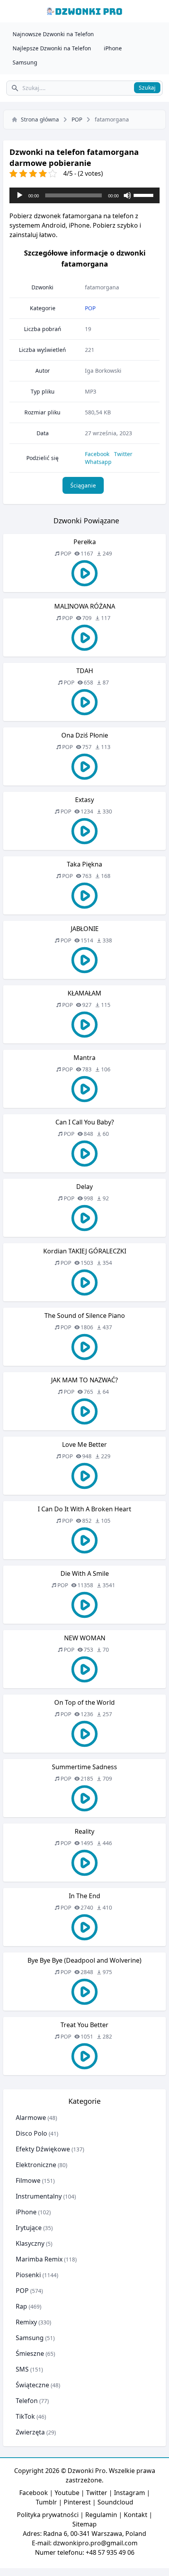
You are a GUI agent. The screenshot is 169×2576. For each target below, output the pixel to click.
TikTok (25, 2416)
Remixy (26, 2322)
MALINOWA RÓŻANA (85, 606)
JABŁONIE (85, 929)
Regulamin (101, 2515)
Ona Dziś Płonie (85, 735)
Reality (84, 1831)
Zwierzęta (30, 2432)
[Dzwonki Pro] (84, 11)
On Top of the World (84, 1702)
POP (77, 119)
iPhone (113, 48)
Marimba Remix (39, 2259)
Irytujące (29, 2228)
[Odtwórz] (20, 195)
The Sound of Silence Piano (85, 1316)
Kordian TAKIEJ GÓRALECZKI (85, 1251)
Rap (21, 2306)
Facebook (97, 454)
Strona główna (40, 119)
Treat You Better (84, 2025)
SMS (22, 2369)
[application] (84, 195)
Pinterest (77, 2502)
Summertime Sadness (84, 1767)
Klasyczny (30, 2243)
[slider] (145, 195)
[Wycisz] (127, 195)
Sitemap (84, 2524)
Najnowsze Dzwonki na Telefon (53, 34)
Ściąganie (83, 485)
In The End (84, 1896)
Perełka (85, 542)
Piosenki (28, 2275)
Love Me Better (84, 1444)
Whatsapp (98, 462)
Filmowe (28, 2180)
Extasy (84, 800)
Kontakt (136, 2515)
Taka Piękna (84, 864)
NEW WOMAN (85, 1638)
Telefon (27, 2401)
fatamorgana (102, 287)
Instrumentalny (39, 2196)
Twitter (123, 454)
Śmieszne (30, 2353)
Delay (84, 1187)
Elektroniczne (36, 2165)
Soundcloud (115, 2502)
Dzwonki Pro (87, 2471)
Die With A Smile (85, 1573)
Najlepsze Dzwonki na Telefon (52, 48)
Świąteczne (32, 2385)
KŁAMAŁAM (84, 993)
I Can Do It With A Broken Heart (84, 1509)
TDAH (85, 671)
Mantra (84, 1058)
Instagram (130, 2493)
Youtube (67, 2493)
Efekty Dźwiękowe (43, 2149)
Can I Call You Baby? (85, 1122)
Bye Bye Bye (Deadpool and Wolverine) (84, 1960)
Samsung (25, 62)
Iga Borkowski (103, 371)
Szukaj (147, 87)
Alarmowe (31, 2118)
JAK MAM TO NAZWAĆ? (84, 1380)
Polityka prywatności (48, 2515)
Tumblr (46, 2502)
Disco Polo (31, 2133)
